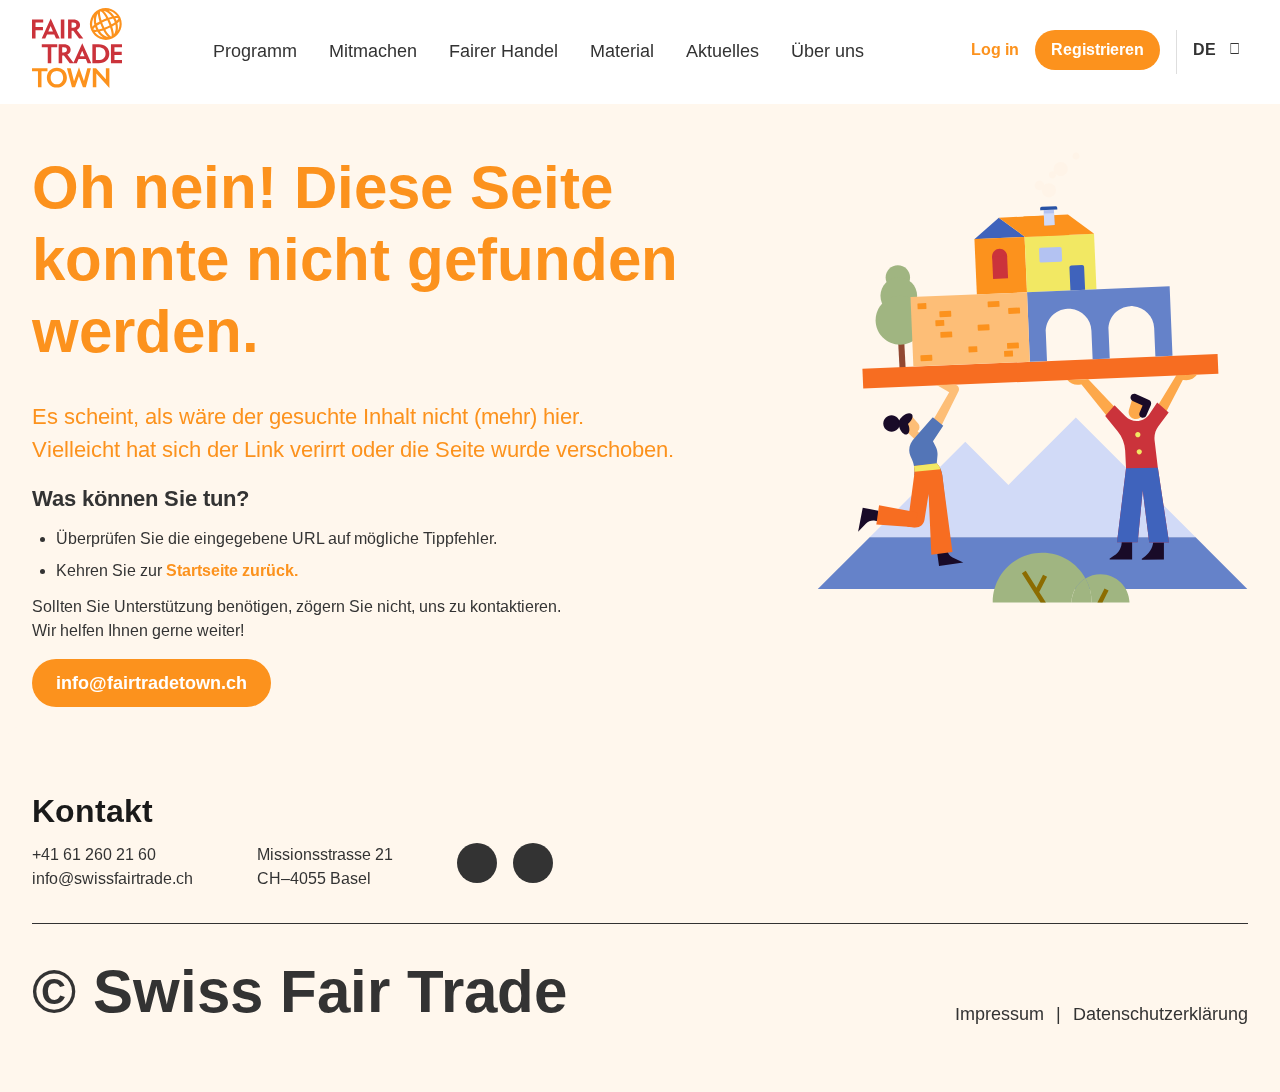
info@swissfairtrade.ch (112, 878)
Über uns (827, 51)
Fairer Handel (503, 51)
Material (622, 51)
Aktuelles (722, 51)
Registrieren (1097, 49)
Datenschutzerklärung (1160, 1014)
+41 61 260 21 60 (94, 854)
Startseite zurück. (232, 570)
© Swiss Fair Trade (299, 991)
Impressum (999, 1014)
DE (1204, 49)
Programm (255, 51)
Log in (995, 49)
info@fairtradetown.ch (151, 683)
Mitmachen (373, 51)
